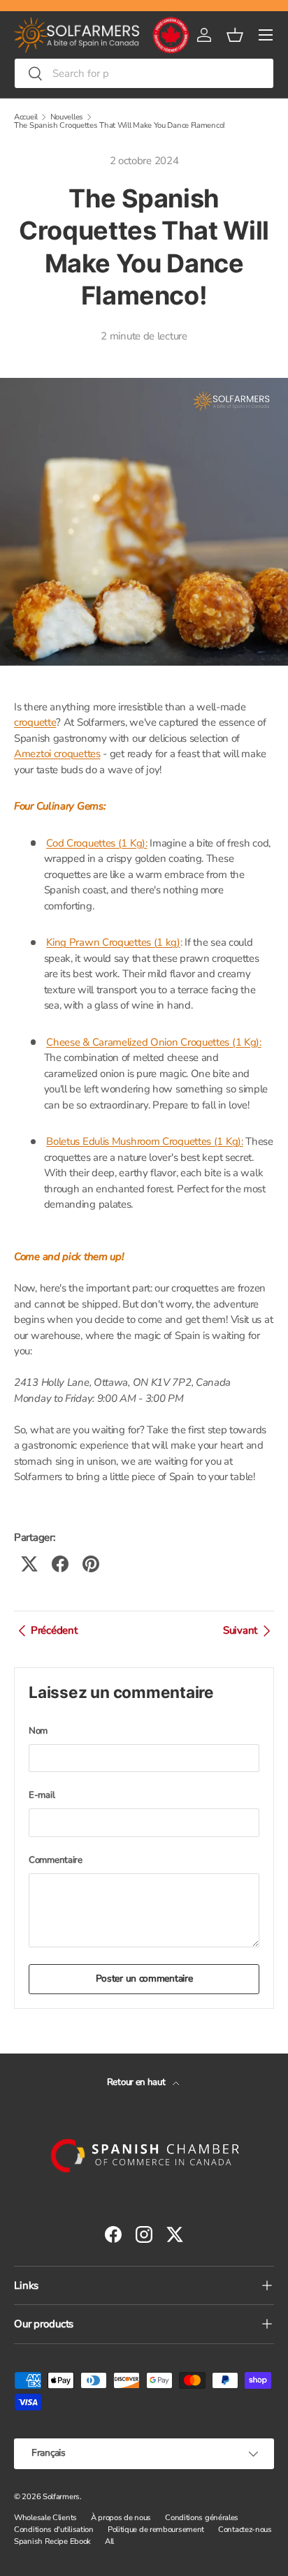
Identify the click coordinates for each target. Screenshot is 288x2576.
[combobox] (144, 73)
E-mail (42, 1795)
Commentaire (56, 1860)
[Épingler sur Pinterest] (91, 1564)
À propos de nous (121, 2518)
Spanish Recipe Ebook (52, 2541)
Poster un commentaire (144, 1978)
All (109, 2541)
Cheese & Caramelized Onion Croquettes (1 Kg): (154, 1042)
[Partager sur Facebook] (60, 1564)
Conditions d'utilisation (54, 2530)
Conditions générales (202, 2518)
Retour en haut (137, 2082)
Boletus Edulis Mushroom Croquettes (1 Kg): (144, 1141)
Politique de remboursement (156, 2530)
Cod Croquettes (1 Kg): (96, 843)
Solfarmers (61, 2497)
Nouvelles (67, 117)
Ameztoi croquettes (57, 754)
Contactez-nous (245, 2530)
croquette (35, 722)
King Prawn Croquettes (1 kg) (113, 942)
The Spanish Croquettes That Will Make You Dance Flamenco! (120, 125)
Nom (38, 1731)
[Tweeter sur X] (29, 1564)
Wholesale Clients (45, 2518)
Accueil (26, 117)
